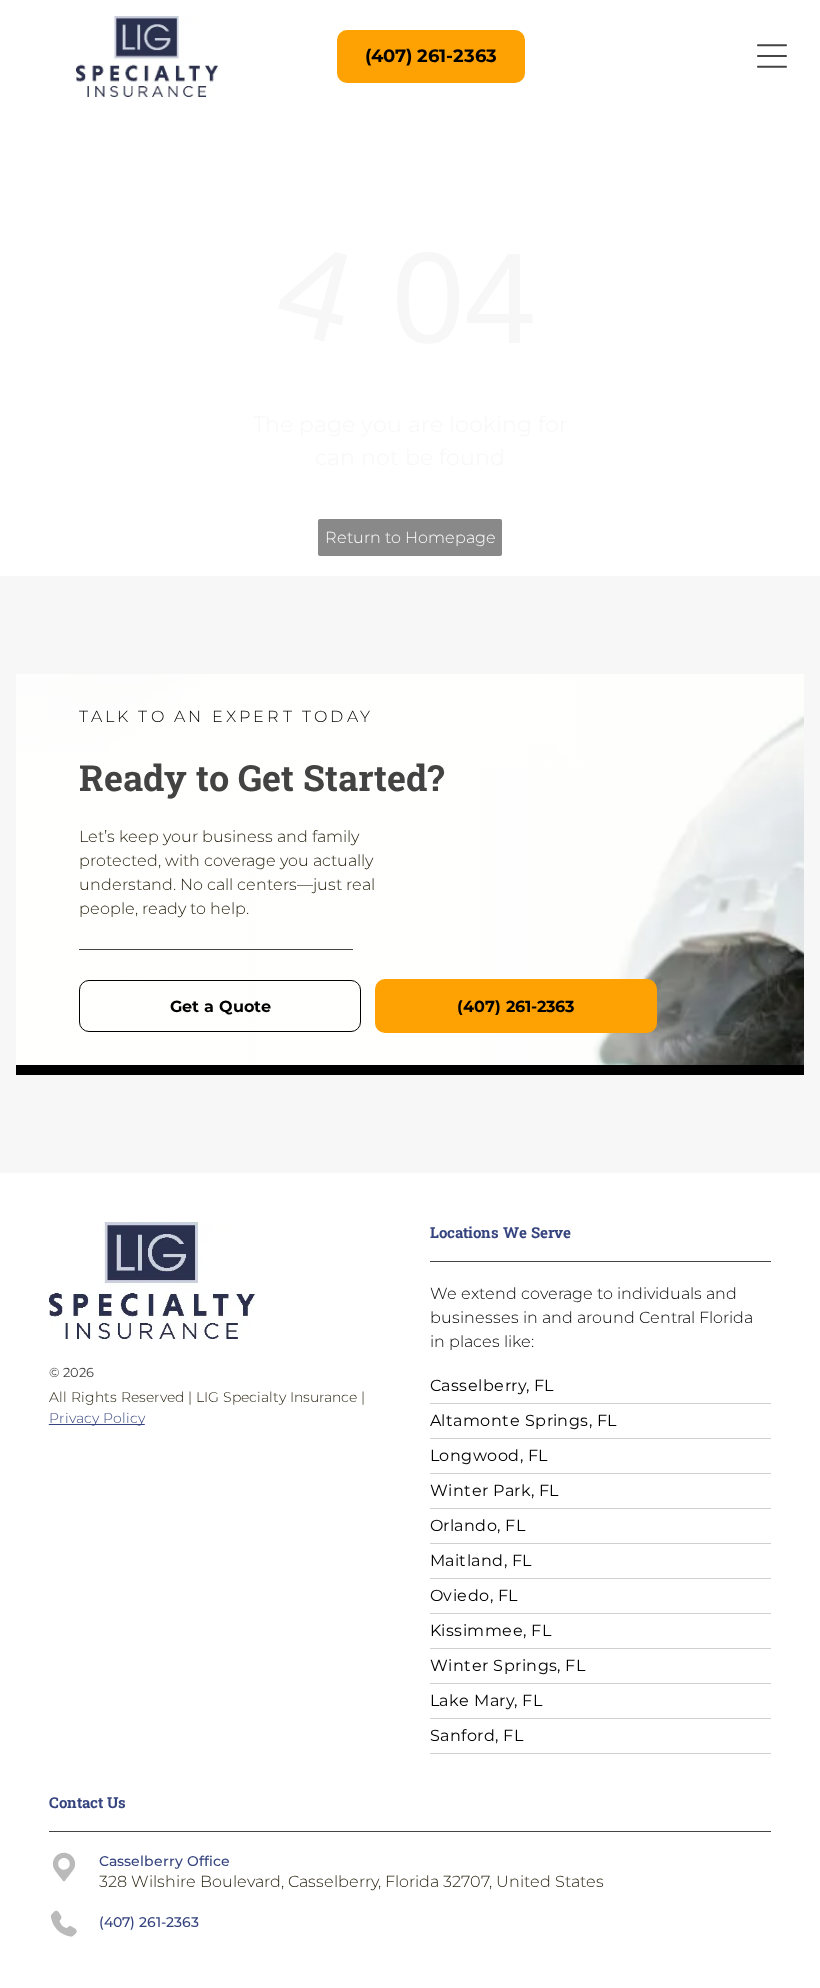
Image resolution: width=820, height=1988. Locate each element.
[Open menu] (772, 56)
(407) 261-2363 (149, 1922)
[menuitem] (600, 1386)
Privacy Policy (97, 1418)
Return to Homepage (410, 537)
